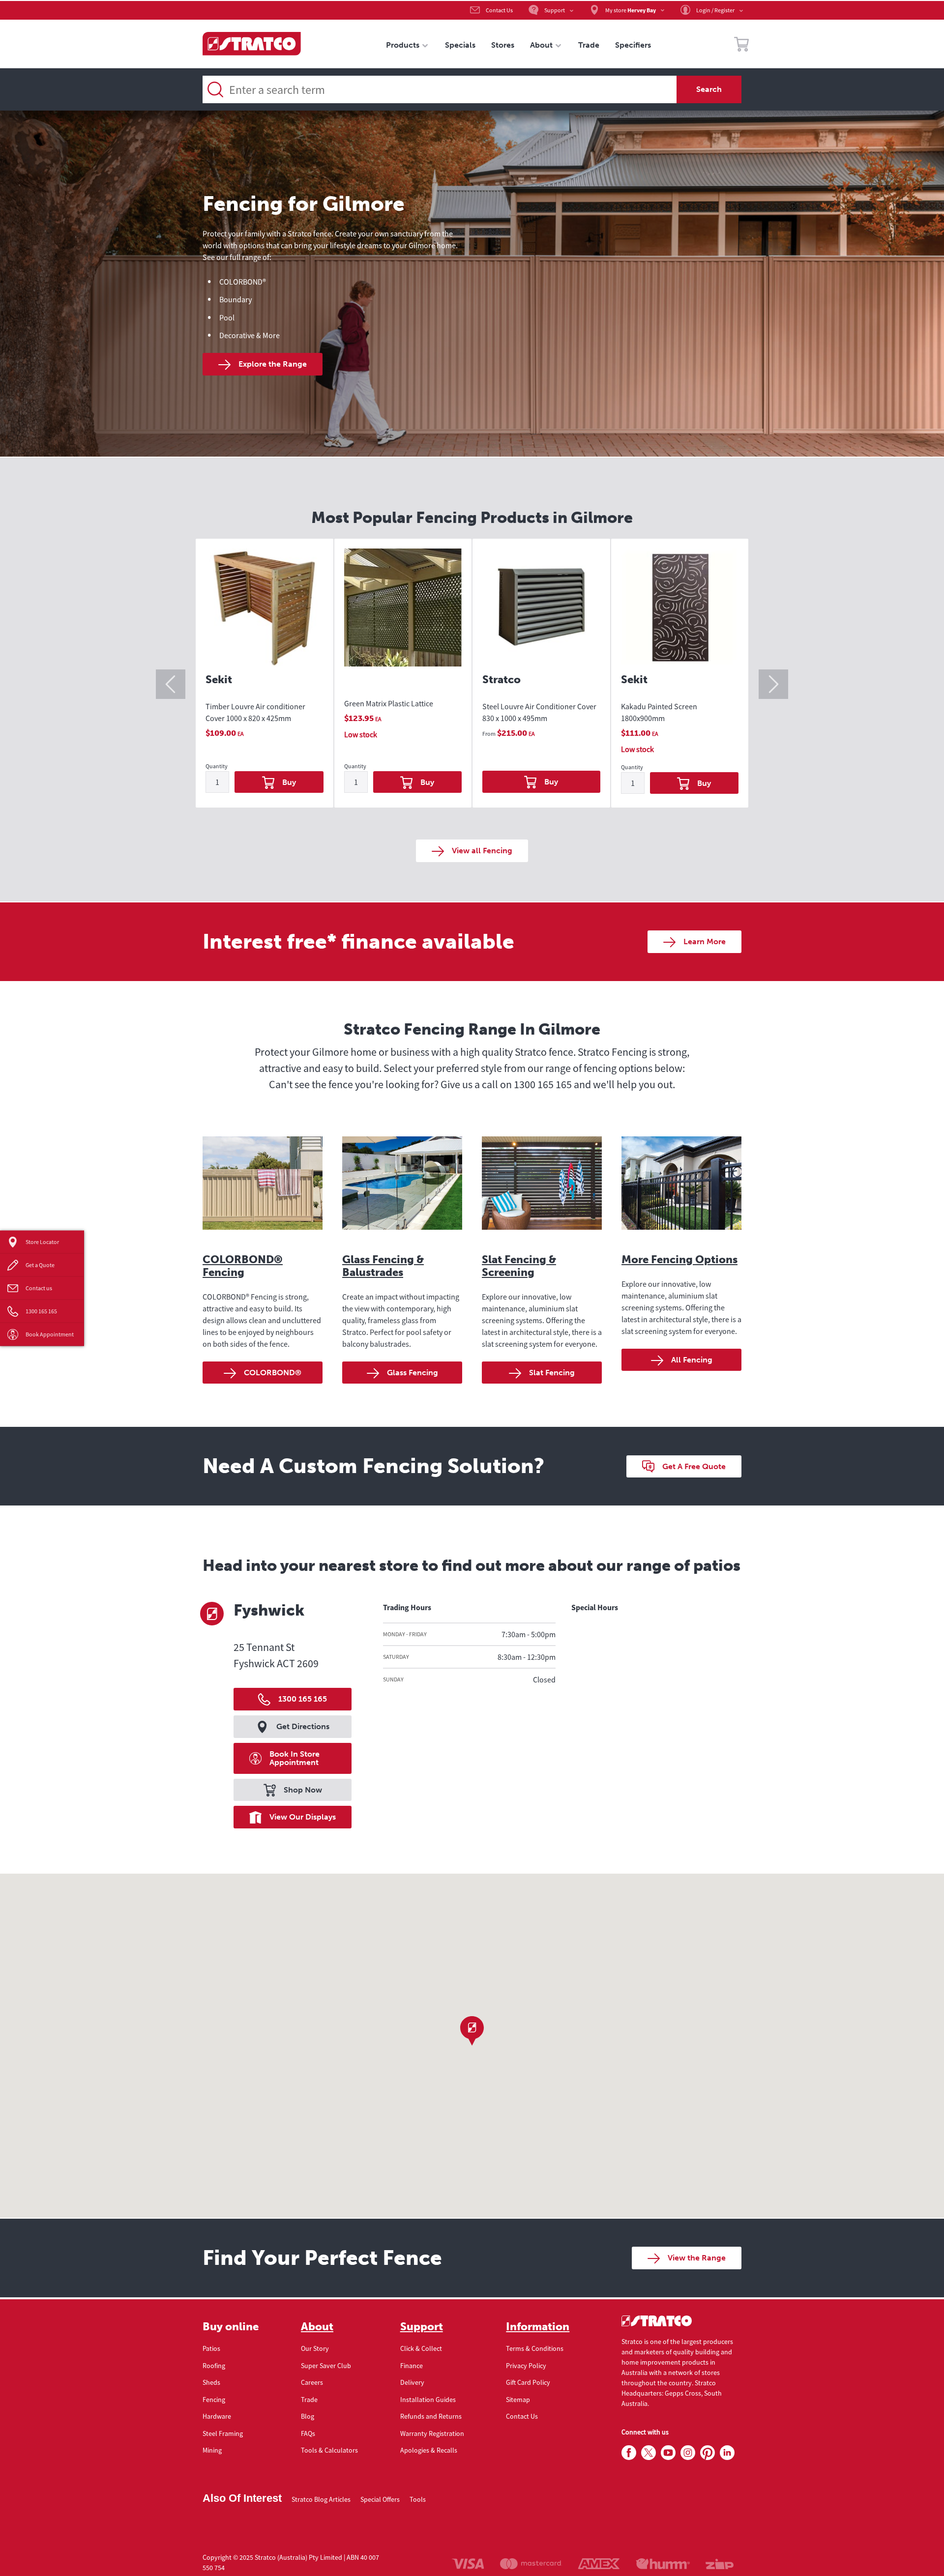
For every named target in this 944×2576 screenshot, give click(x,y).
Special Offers (380, 2499)
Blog (308, 2416)
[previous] (171, 684)
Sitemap (518, 2400)
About (317, 2327)
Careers (312, 2382)
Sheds (211, 2382)
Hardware (217, 2416)
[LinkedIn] (727, 2453)
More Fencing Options (679, 1259)
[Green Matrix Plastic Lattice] (403, 617)
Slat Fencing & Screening (519, 1266)
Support (422, 2327)
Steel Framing (223, 2433)
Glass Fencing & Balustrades (383, 1266)
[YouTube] (668, 2453)
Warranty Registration (432, 2433)
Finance (412, 2366)
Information (538, 2327)
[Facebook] (629, 2453)
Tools (418, 2499)
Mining (212, 2450)
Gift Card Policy (528, 2382)
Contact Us (522, 2416)
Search (709, 89)
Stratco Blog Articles (321, 2499)
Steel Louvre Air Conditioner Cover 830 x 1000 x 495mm (539, 712)
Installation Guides (428, 2400)
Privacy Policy (526, 2366)
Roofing (214, 2366)
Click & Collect (421, 2348)
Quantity (217, 767)
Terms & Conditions (535, 2348)
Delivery (412, 2382)
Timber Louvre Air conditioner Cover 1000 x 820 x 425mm (255, 712)
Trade (309, 2400)
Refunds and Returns (431, 2416)
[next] (773, 684)
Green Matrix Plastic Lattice (389, 703)
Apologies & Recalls (429, 2450)
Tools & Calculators (329, 2450)
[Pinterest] (708, 2453)
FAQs (308, 2433)
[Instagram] (688, 2453)
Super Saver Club (326, 2366)
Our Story (315, 2348)
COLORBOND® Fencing (243, 1266)
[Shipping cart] (741, 46)
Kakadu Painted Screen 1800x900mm (659, 712)
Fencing (214, 2400)
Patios (211, 2348)
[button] (472, 2031)
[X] (649, 2453)
